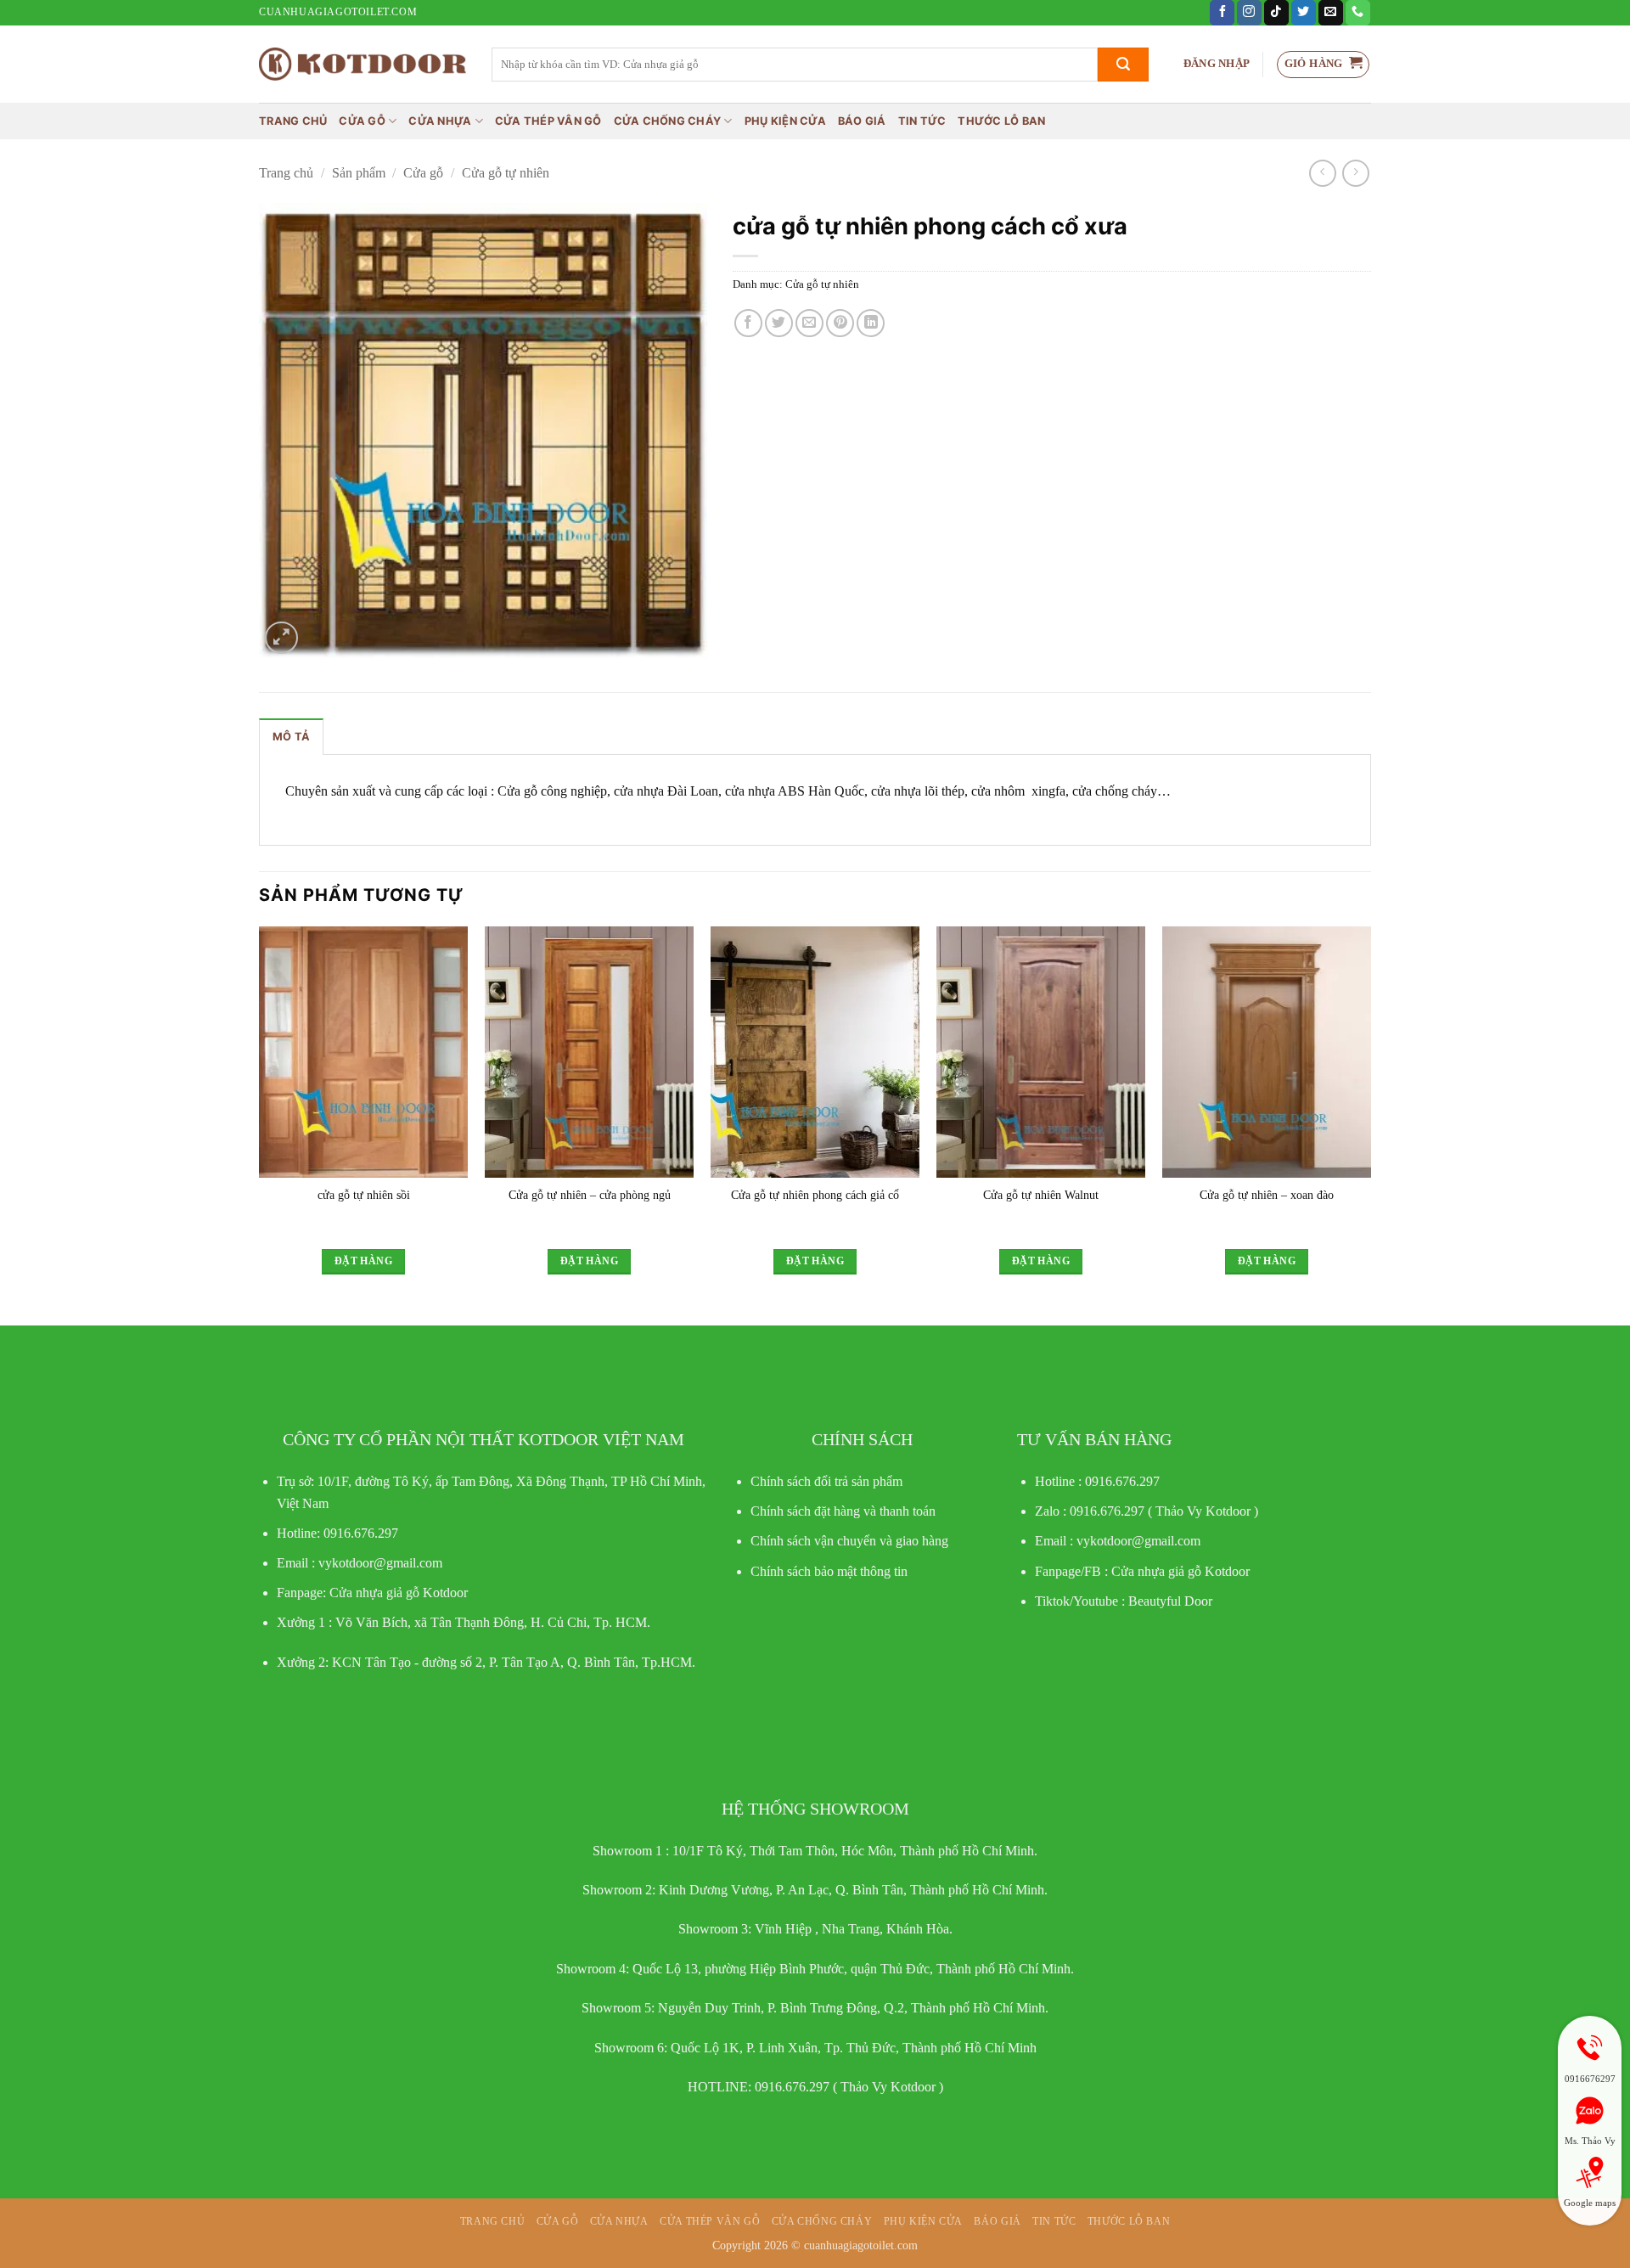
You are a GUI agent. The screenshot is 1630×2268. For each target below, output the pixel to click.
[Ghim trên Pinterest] (840, 323)
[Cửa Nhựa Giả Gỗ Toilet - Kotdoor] (363, 64)
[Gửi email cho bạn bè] (809, 323)
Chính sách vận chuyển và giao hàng (849, 1541)
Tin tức (922, 121)
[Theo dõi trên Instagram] (1249, 13)
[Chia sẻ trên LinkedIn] (871, 323)
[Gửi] (1123, 65)
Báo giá (862, 121)
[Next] (1370, 1115)
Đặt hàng (363, 1261)
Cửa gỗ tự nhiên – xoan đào (1267, 1195)
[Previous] (260, 1115)
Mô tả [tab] (291, 737)
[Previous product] (1355, 173)
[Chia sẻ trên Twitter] (779, 323)
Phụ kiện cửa (785, 121)
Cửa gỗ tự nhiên (506, 173)
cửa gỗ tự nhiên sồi (364, 1195)
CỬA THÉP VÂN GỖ (548, 121)
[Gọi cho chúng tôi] (1358, 13)
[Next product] (1322, 173)
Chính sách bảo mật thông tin (829, 1571)
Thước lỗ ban (1001, 121)
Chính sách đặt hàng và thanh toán (843, 1511)
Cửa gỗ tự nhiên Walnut (1041, 1195)
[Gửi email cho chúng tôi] (1331, 13)
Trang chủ (293, 121)
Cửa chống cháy (668, 121)
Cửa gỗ (362, 121)
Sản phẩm (359, 173)
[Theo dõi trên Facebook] (1222, 13)
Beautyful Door (1170, 1601)
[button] (1217, 64)
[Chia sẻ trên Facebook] (748, 323)
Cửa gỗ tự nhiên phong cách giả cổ (815, 1195)
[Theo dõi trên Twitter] (1304, 13)
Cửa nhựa (440, 121)
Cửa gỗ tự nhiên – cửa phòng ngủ (590, 1195)
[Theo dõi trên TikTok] (1276, 13)
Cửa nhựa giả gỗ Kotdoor (1180, 1571)
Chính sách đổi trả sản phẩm (826, 1481)
